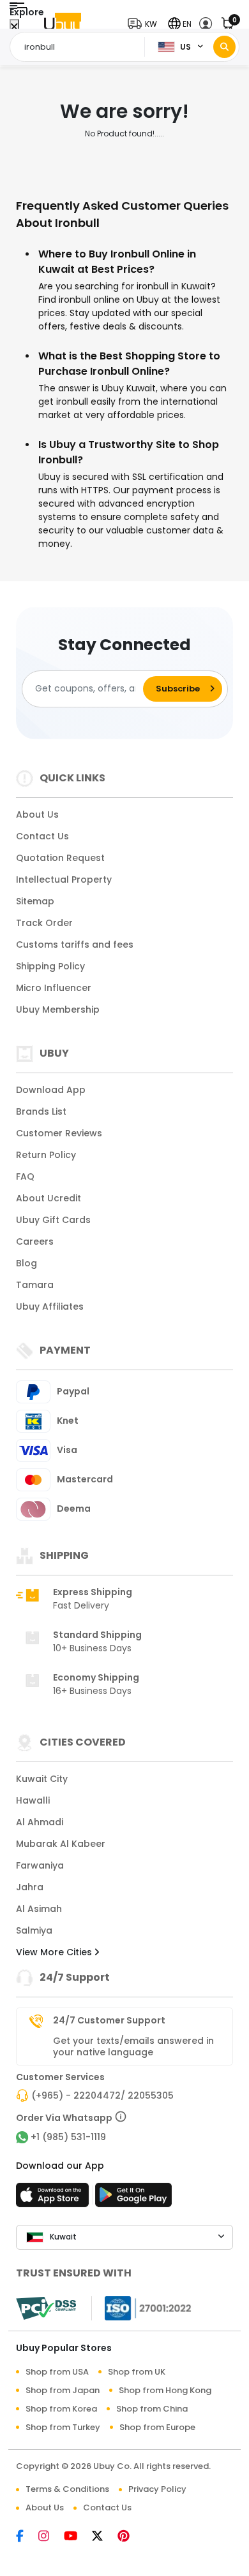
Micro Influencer (54, 988)
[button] (145, 24)
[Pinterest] (130, 2537)
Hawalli (33, 1800)
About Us (37, 814)
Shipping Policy (50, 966)
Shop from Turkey (63, 2427)
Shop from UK (137, 2372)
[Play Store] (133, 2199)
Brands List (41, 1111)
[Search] (224, 47)
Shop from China (152, 2409)
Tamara (35, 1285)
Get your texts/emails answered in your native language (133, 2046)
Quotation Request (60, 858)
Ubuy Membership (58, 1009)
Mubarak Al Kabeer (61, 1844)
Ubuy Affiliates (50, 1306)
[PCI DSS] (46, 2308)
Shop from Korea (61, 2409)
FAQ (25, 1176)
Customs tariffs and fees (75, 944)
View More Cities (55, 1952)
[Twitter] (105, 2537)
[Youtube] (78, 2537)
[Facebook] (27, 2537)
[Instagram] (51, 2537)
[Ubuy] (63, 24)
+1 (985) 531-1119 (68, 2137)
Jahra (30, 1887)
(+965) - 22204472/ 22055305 (102, 2095)
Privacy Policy (157, 2489)
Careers (35, 1241)
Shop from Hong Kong (165, 2390)
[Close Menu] (14, 27)
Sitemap (35, 901)
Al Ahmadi (40, 1822)
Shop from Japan (63, 2390)
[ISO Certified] (142, 2308)
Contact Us (42, 836)
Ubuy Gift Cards (53, 1220)
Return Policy (46, 1155)
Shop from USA (57, 2372)
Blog (26, 1263)
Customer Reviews (59, 1133)
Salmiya (34, 1930)
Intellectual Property (64, 879)
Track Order (44, 923)
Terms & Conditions (67, 2489)
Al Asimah (39, 1909)
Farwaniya (40, 1865)
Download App (51, 1090)
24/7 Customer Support (109, 2020)
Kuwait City (42, 1779)
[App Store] (54, 2199)
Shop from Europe (157, 2427)
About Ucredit (49, 1198)
